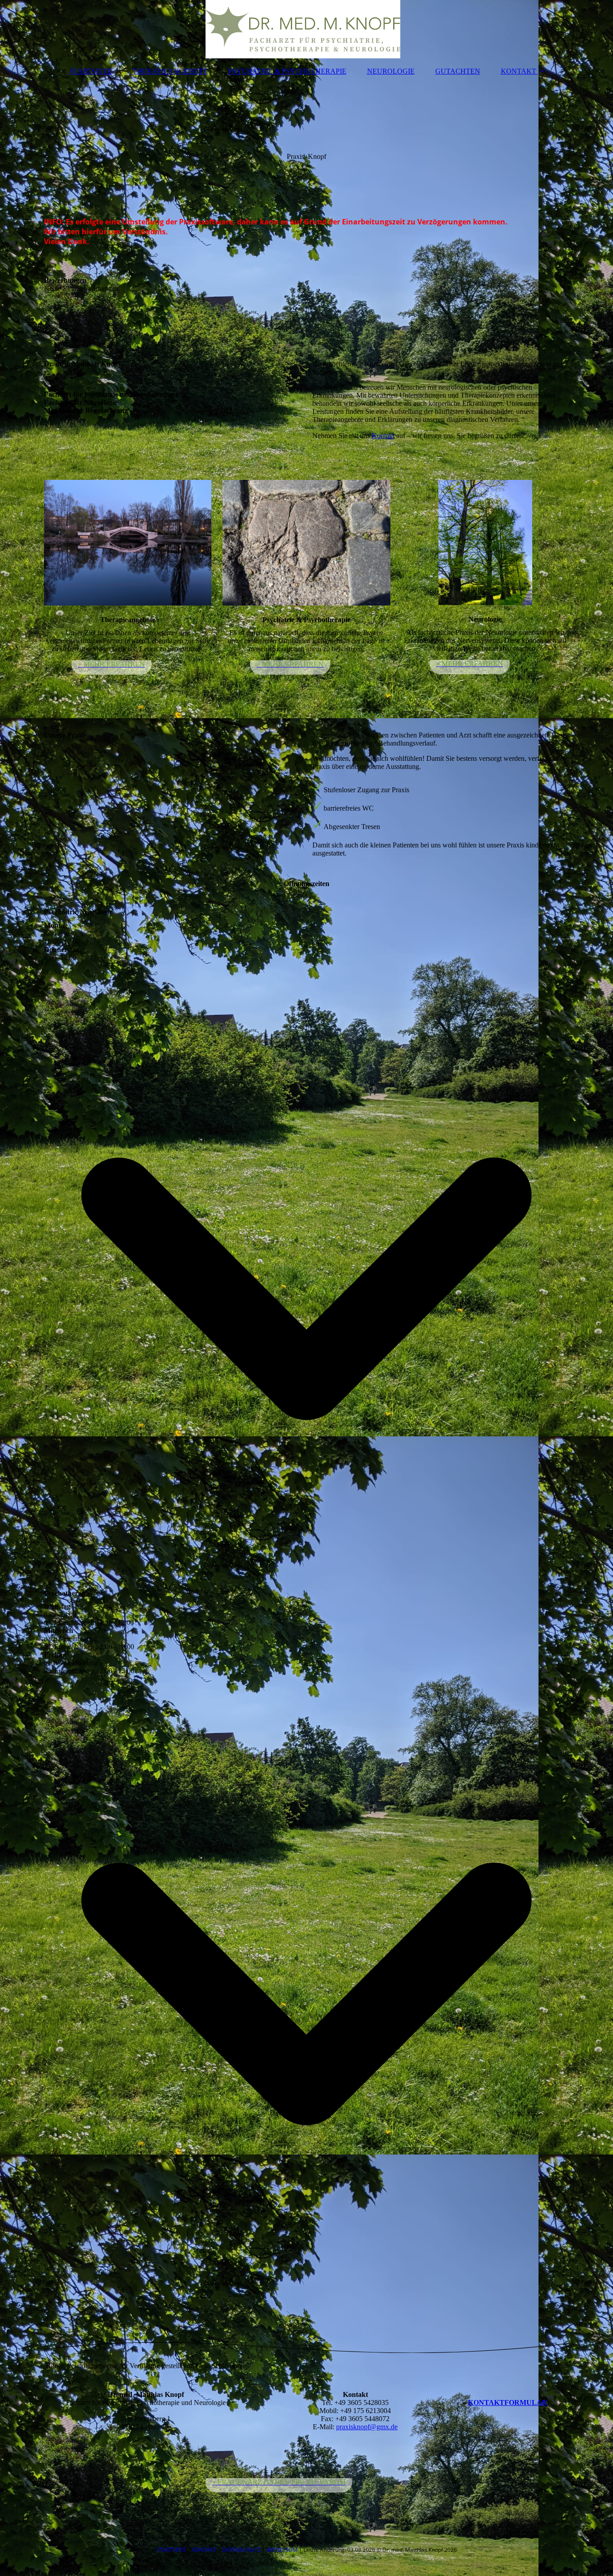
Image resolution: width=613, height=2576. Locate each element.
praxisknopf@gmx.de (367, 2427)
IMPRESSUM (282, 2550)
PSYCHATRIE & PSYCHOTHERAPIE (287, 71)
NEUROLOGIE (391, 71)
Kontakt (383, 436)
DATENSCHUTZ (242, 2550)
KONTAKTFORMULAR (508, 2403)
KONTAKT (519, 71)
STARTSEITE (91, 71)
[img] (306, 29)
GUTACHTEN (458, 71)
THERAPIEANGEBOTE (170, 71)
